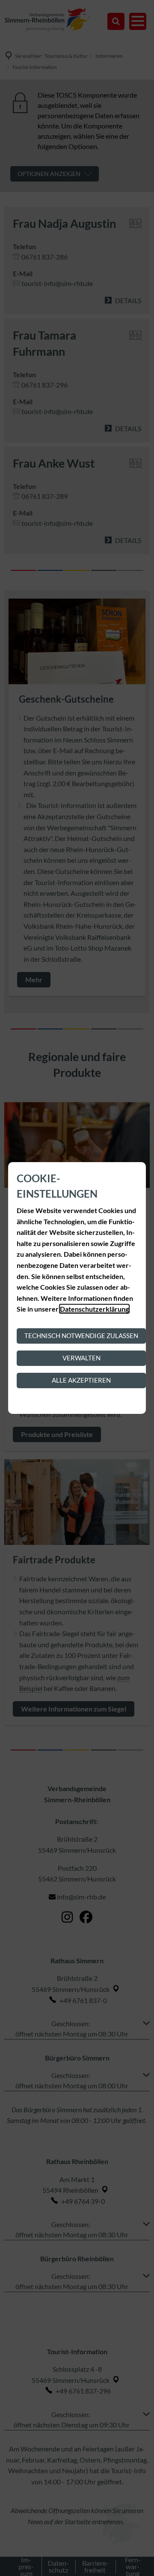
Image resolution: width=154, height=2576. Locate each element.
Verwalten (81, 1358)
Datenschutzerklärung (94, 1309)
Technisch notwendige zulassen (81, 1336)
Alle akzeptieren (81, 1380)
